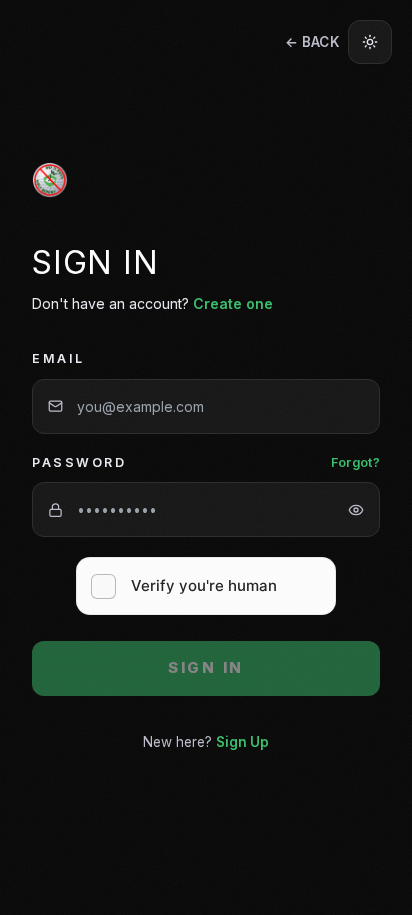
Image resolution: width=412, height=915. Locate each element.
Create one (233, 303)
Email (58, 358)
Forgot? (355, 462)
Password (79, 462)
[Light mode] (370, 42)
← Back (312, 42)
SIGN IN (206, 667)
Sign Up (242, 742)
